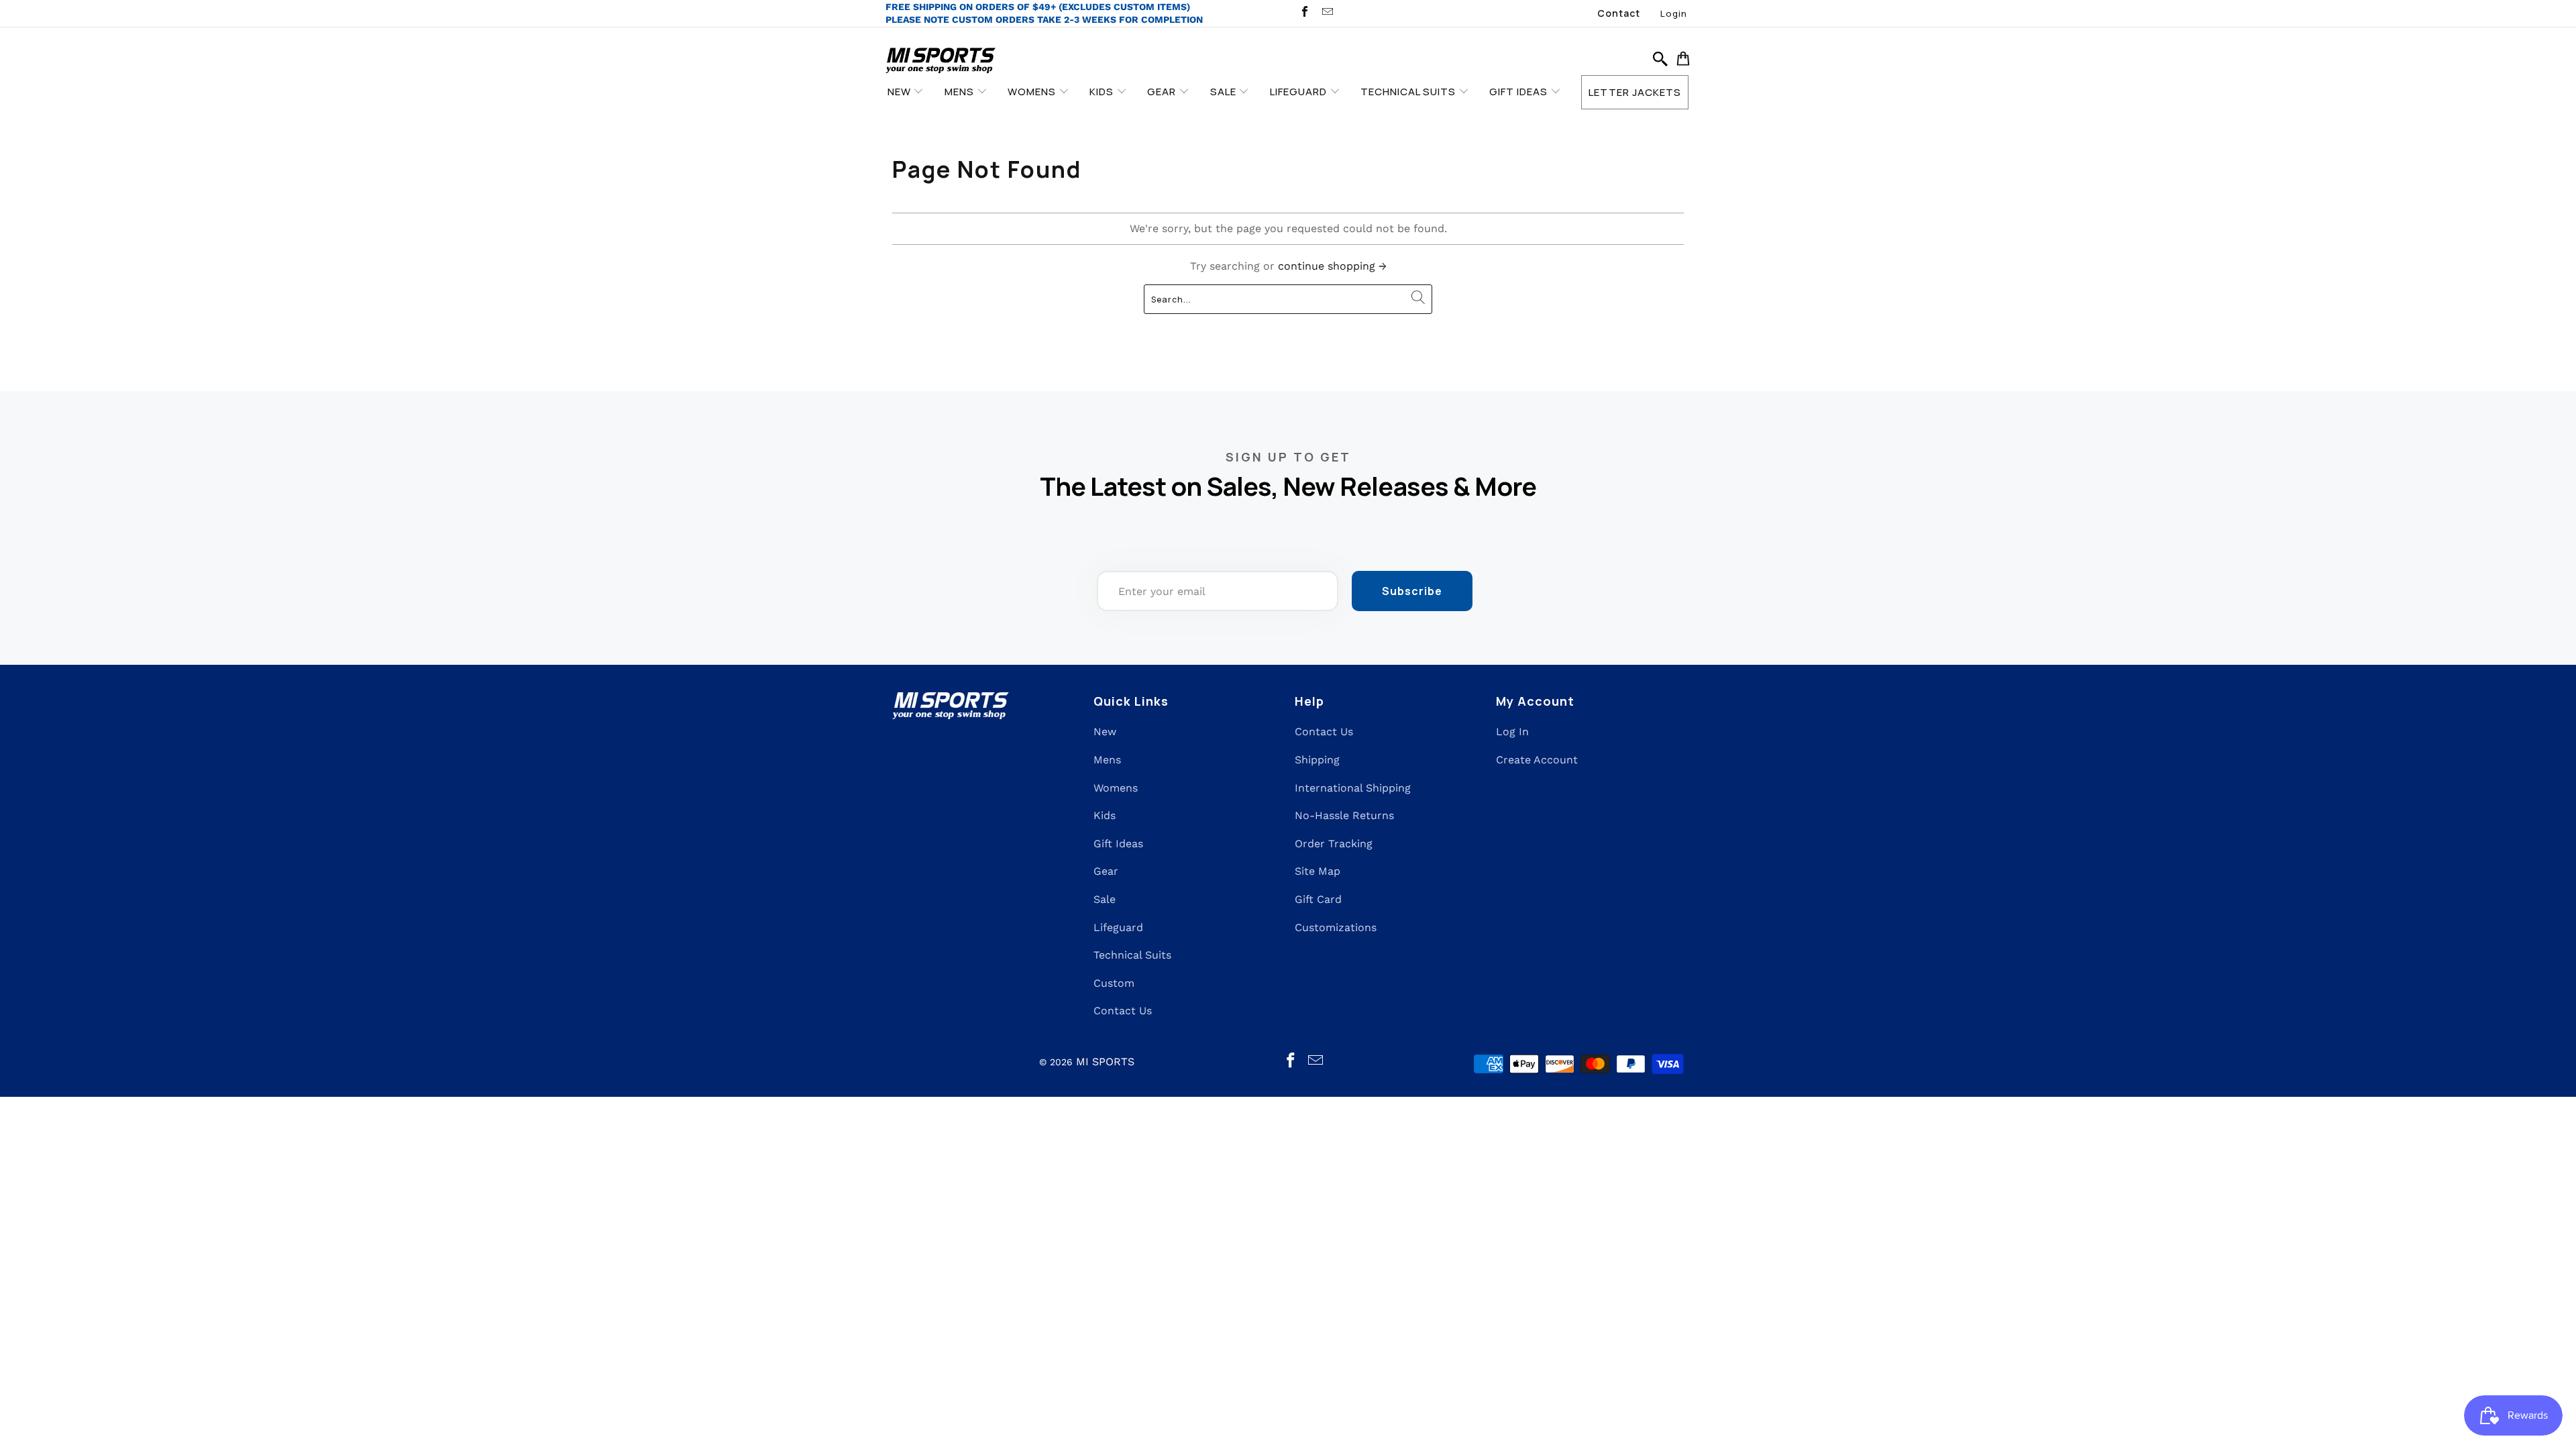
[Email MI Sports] (1326, 13)
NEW (901, 92)
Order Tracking (1334, 844)
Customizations (1336, 927)
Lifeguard (1118, 927)
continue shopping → (1332, 266)
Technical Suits (1132, 955)
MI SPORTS (1105, 1062)
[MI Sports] (941, 61)
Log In (1512, 732)
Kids (1105, 815)
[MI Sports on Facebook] (1304, 13)
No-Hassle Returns (1344, 815)
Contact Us (1123, 1011)
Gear (1106, 871)
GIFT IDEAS (1520, 92)
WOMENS (1033, 92)
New (1105, 732)
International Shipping (1353, 788)
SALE (1225, 92)
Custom (1114, 983)
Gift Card (1318, 899)
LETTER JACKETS (1635, 92)
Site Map (1318, 871)
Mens (1107, 760)
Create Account (1537, 760)
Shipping (1317, 760)
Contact (1619, 13)
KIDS (1103, 92)
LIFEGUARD (1300, 92)
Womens (1116, 788)
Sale (1105, 899)
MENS (961, 92)
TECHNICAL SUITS (1409, 92)
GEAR (1163, 92)
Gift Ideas (1118, 844)
